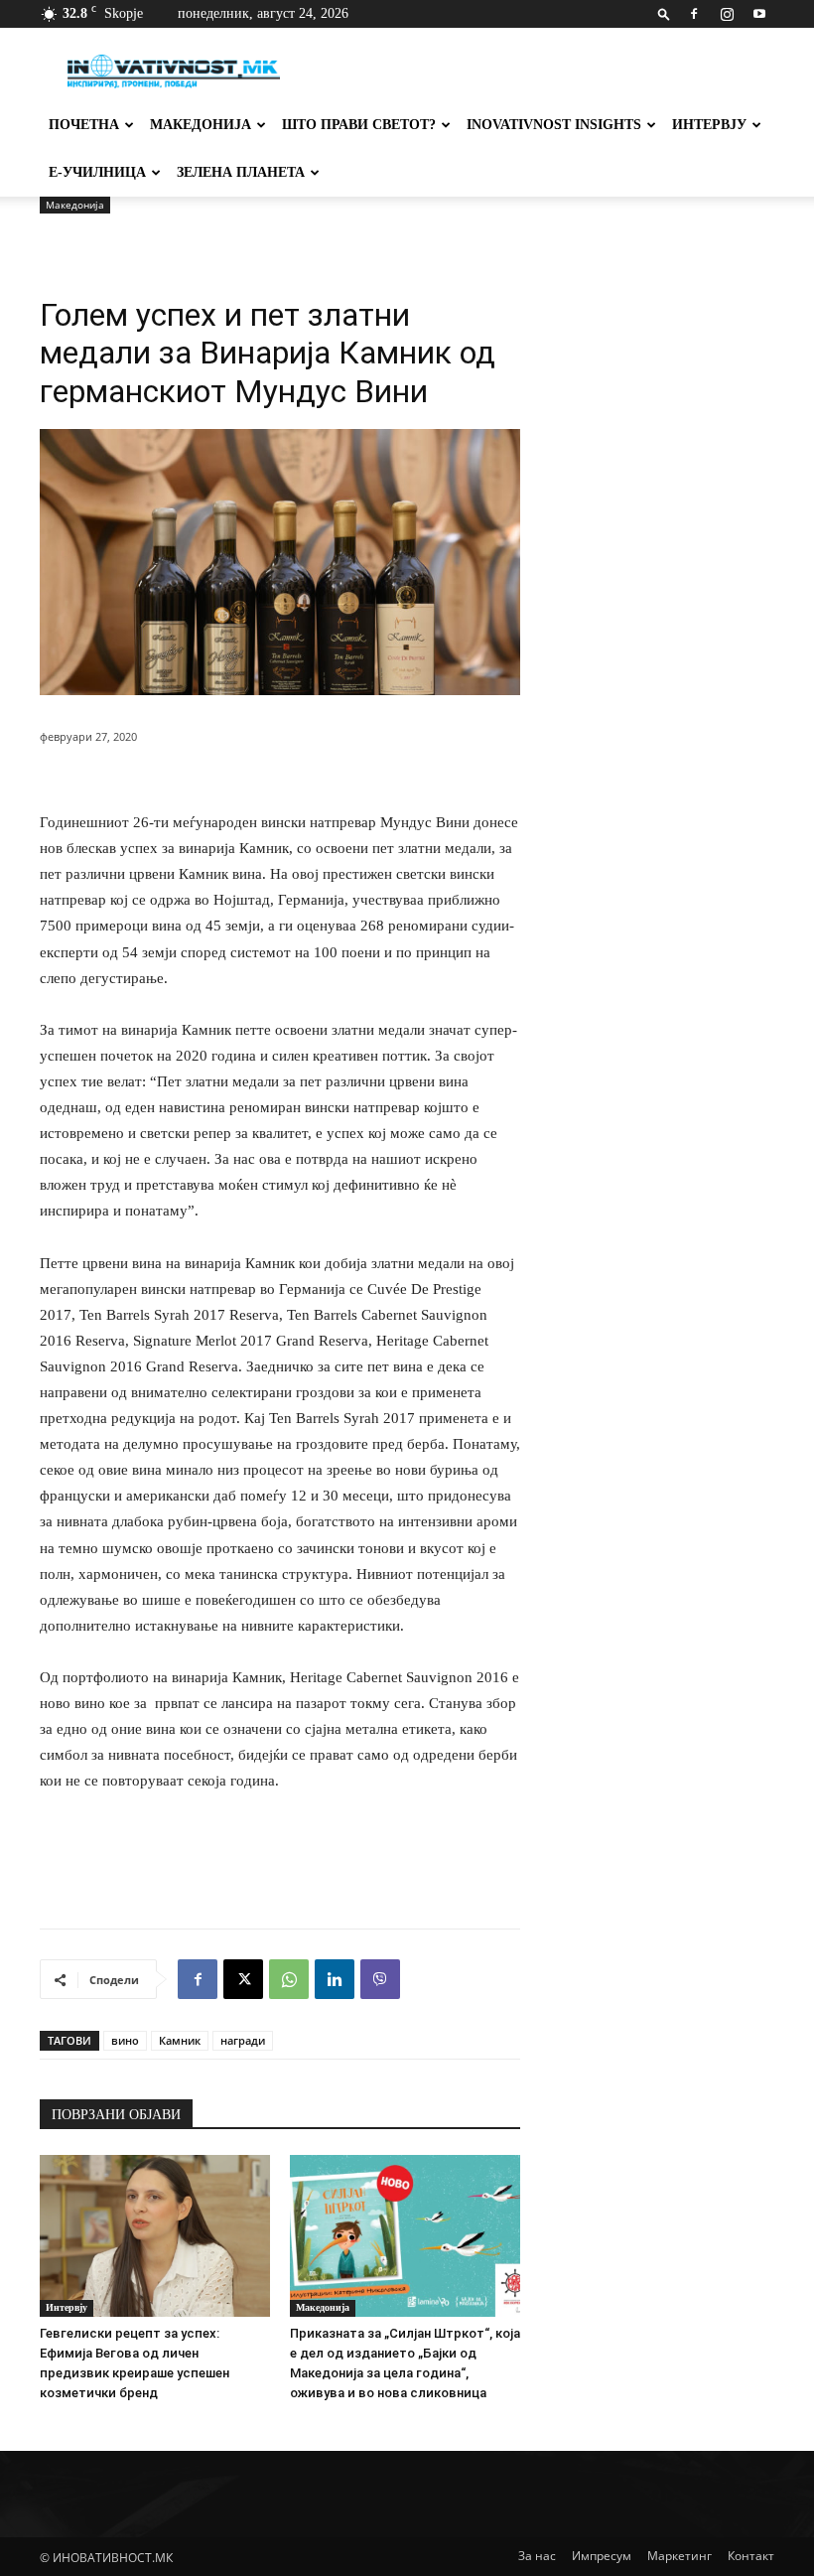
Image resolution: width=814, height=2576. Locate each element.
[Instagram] (727, 14)
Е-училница (97, 172)
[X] (243, 1979)
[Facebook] (694, 14)
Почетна (84, 125)
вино (125, 2040)
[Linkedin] (335, 1979)
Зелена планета (241, 172)
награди (243, 2040)
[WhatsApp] (289, 1979)
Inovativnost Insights (554, 125)
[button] (664, 13)
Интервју (709, 125)
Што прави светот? (359, 125)
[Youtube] (759, 14)
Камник (180, 2040)
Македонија (201, 125)
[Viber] (380, 1979)
